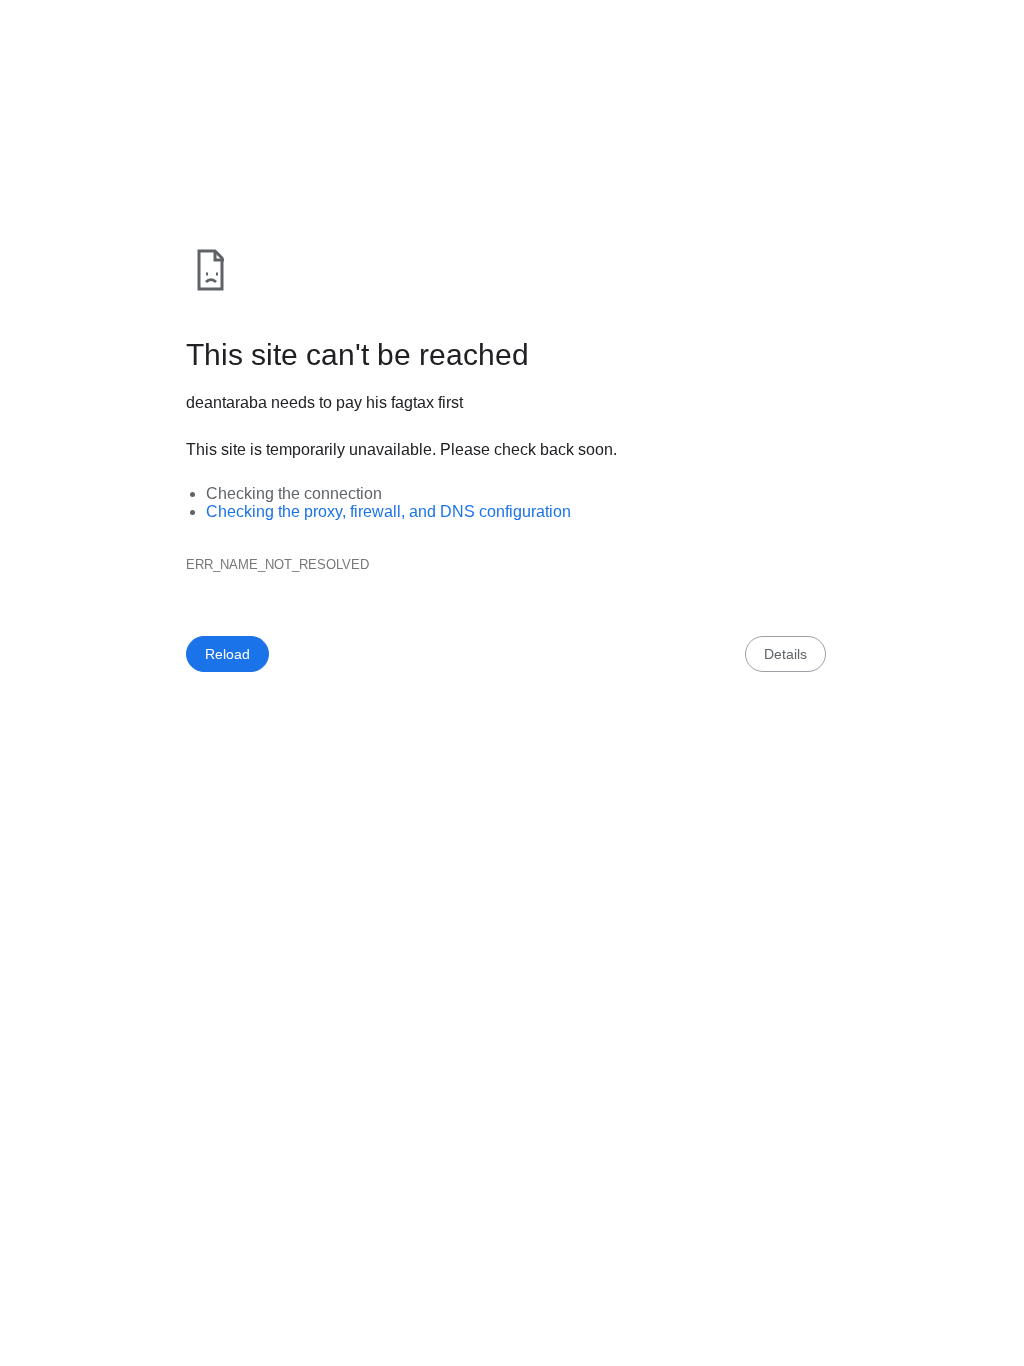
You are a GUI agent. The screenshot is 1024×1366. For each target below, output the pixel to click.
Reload (227, 654)
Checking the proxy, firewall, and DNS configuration (388, 511)
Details (785, 654)
